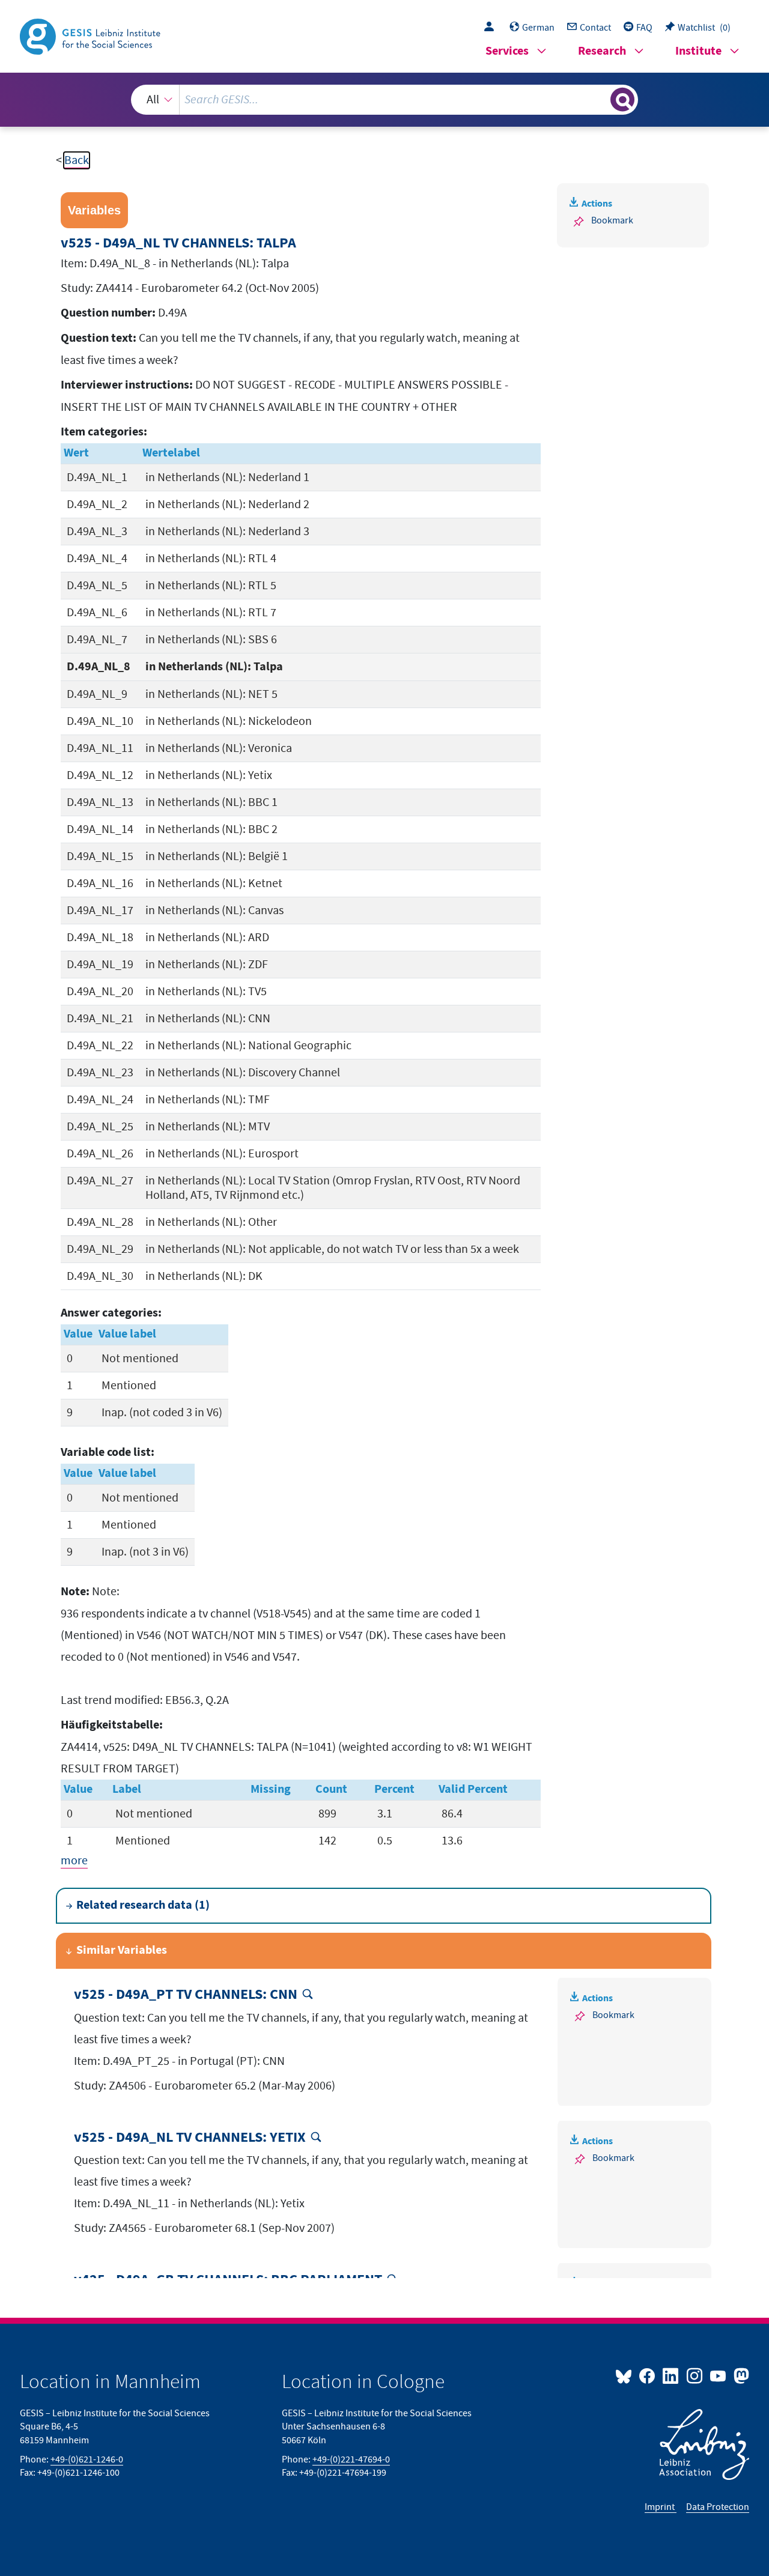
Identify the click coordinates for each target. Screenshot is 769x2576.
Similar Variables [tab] (122, 1950)
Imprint (661, 2507)
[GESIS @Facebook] (648, 2375)
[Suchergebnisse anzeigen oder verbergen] (622, 100)
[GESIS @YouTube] (719, 2375)
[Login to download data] (492, 28)
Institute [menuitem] (698, 51)
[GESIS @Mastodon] (740, 2375)
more (74, 1861)
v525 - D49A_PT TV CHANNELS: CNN (186, 1995)
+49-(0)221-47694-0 (351, 2459)
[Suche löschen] (600, 99)
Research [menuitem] (602, 51)
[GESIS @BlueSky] (626, 2375)
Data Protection (718, 2507)
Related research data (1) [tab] (143, 1905)
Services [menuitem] (507, 51)
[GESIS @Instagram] (695, 2375)
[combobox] (384, 100)
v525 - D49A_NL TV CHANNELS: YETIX (190, 2138)
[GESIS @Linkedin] (671, 2375)
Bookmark (612, 220)
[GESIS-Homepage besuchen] (91, 35)
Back (77, 160)
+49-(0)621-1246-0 (87, 2459)
